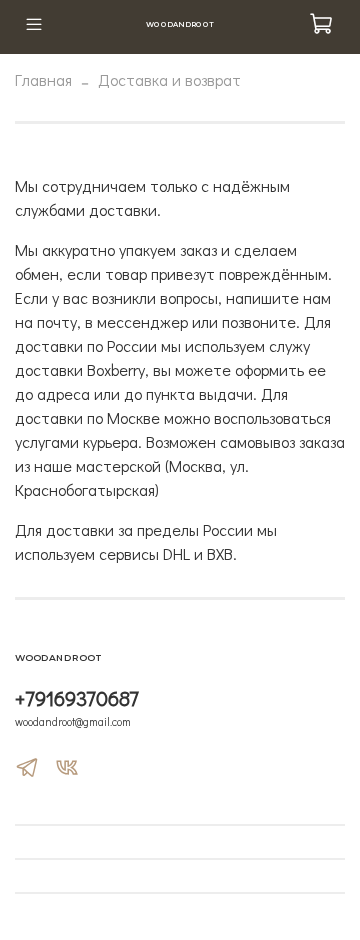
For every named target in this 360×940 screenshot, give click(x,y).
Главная (43, 79)
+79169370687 (77, 698)
